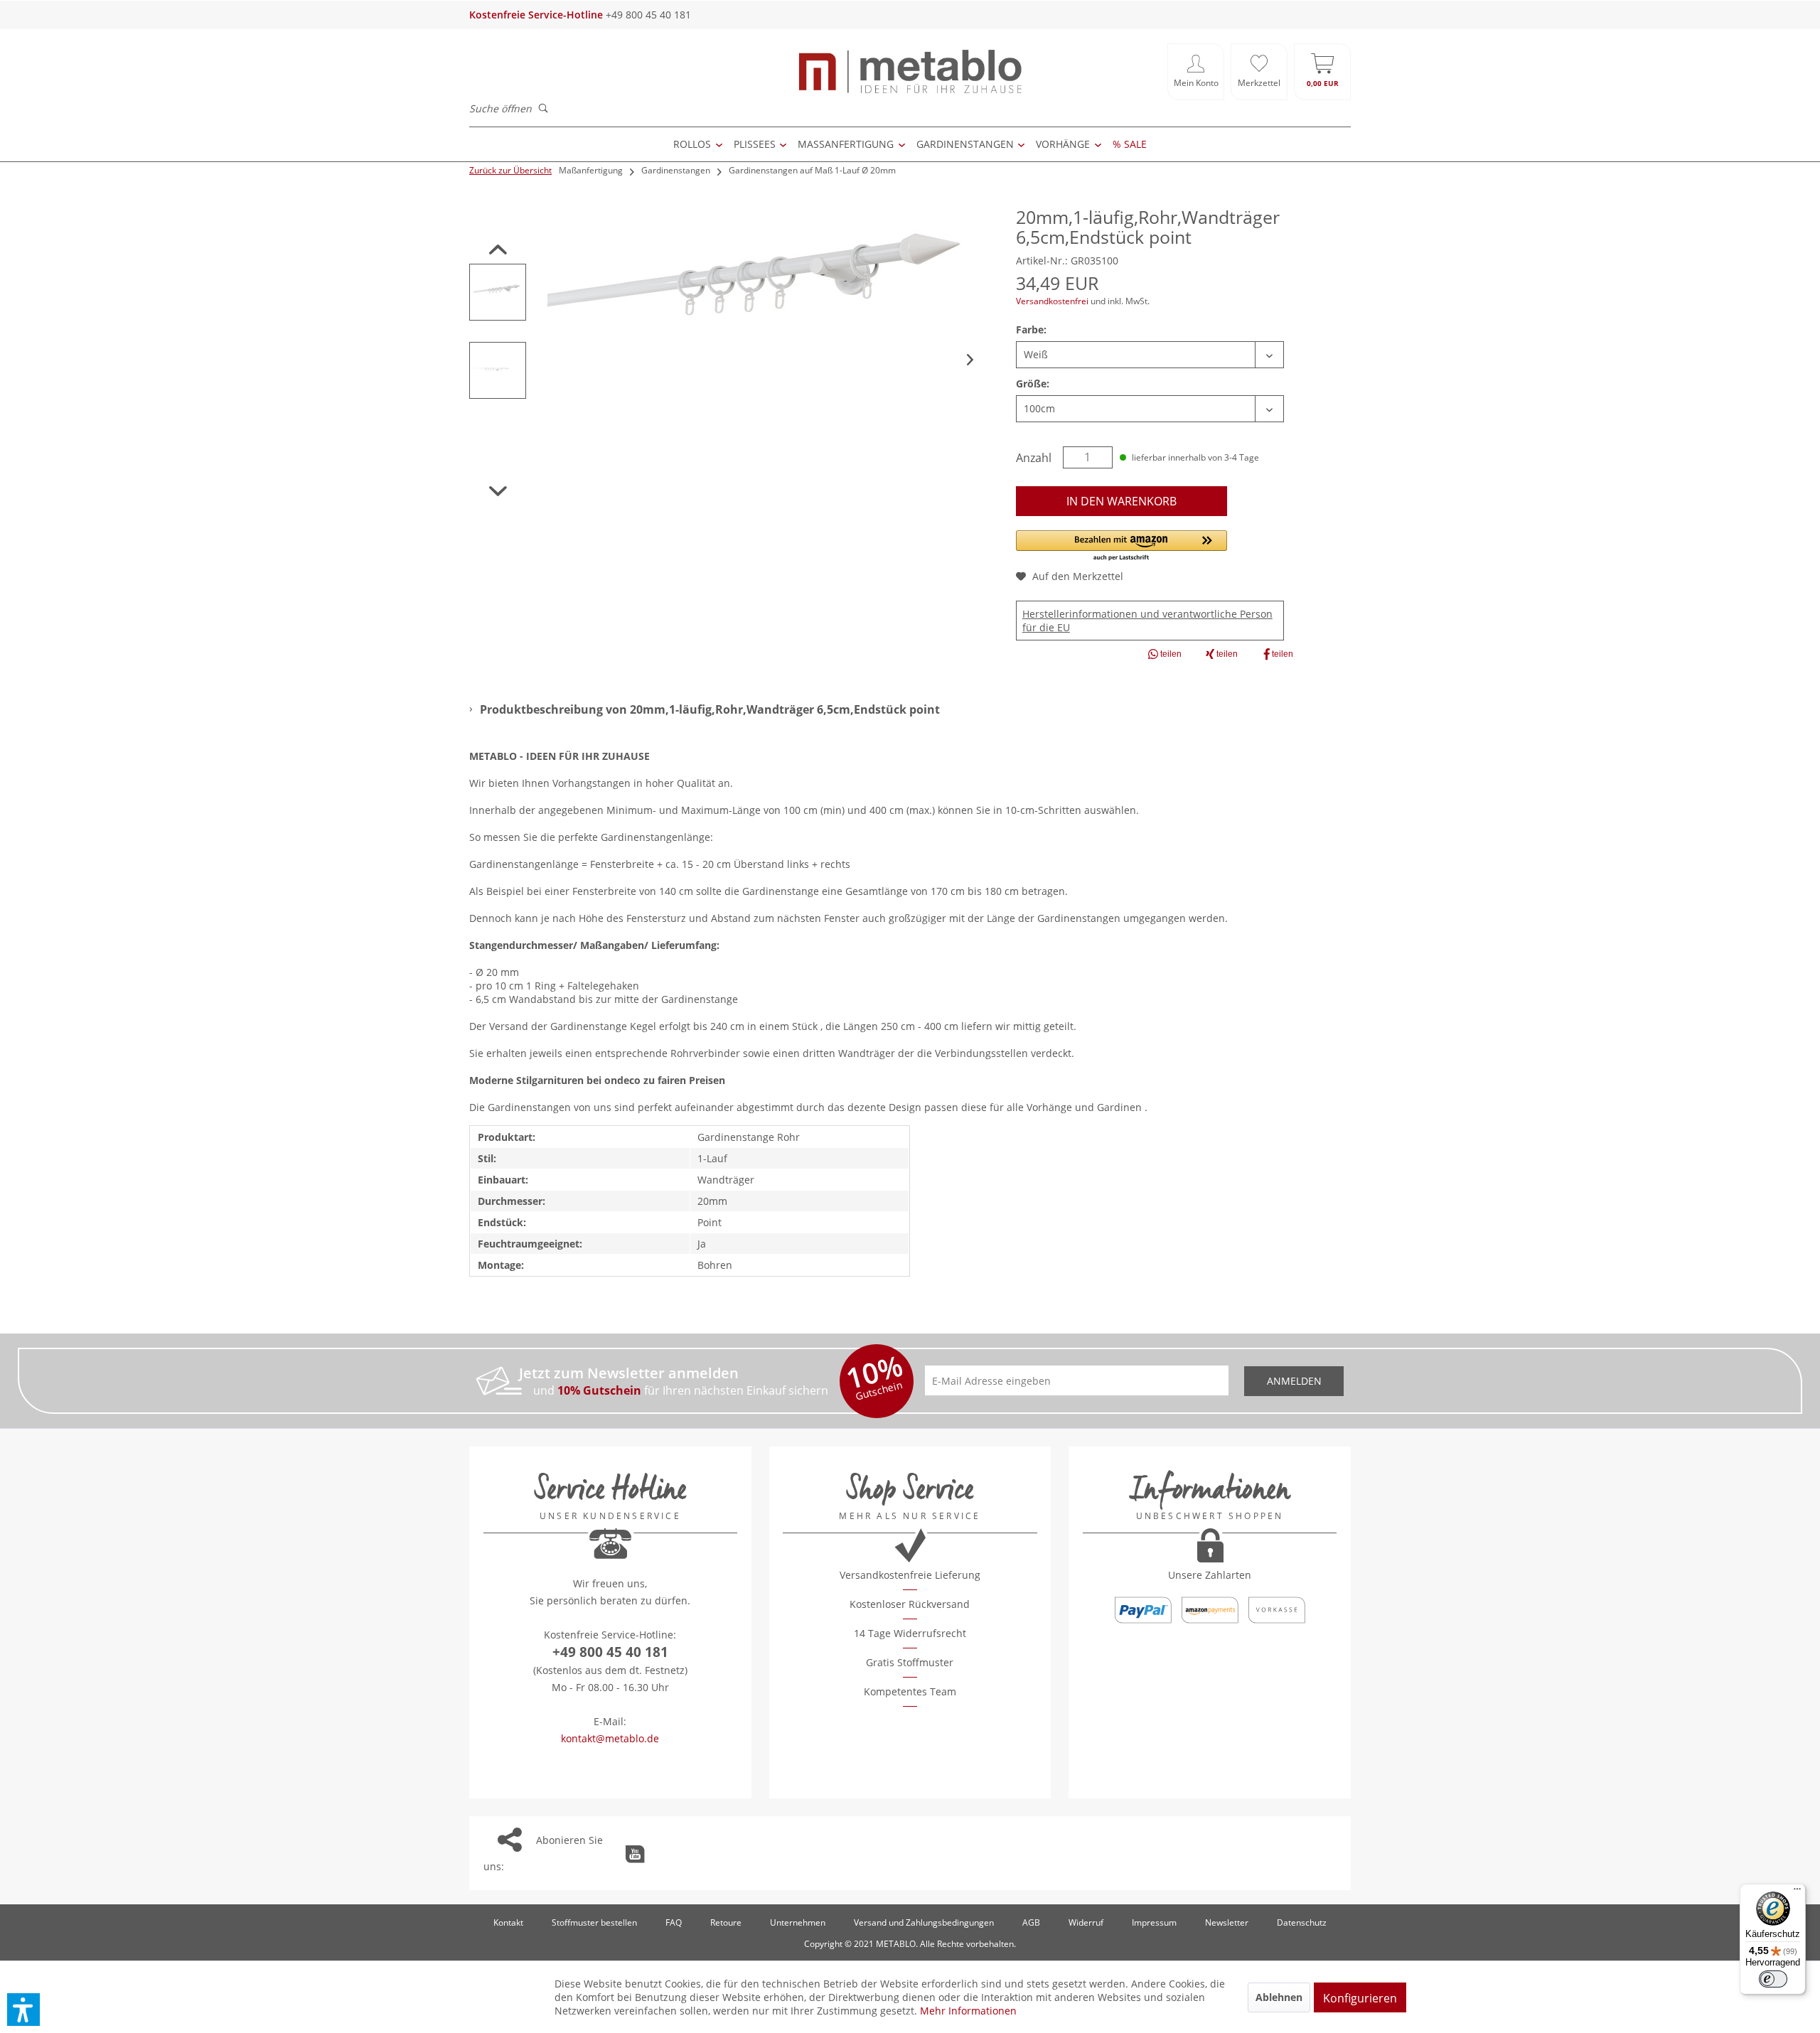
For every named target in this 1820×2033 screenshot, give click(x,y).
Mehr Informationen (968, 2011)
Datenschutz (1302, 1922)
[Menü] (1797, 1892)
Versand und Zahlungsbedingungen (924, 1922)
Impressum (1154, 1922)
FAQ (674, 1922)
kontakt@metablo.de (610, 1738)
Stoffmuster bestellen (594, 1922)
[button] (1122, 546)
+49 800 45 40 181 (610, 1652)
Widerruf (1086, 1922)
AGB (1031, 1922)
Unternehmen (798, 1922)
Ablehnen (1279, 1997)
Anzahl (1034, 458)
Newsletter (1227, 1922)
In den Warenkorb (1122, 501)
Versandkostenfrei (1052, 301)
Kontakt (508, 1922)
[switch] (1773, 1979)
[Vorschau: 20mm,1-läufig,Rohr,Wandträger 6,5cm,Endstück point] (498, 292)
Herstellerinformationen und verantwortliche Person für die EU (1147, 621)
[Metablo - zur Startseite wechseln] (910, 72)
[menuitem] (1196, 72)
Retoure (726, 1922)
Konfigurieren (1360, 1998)
